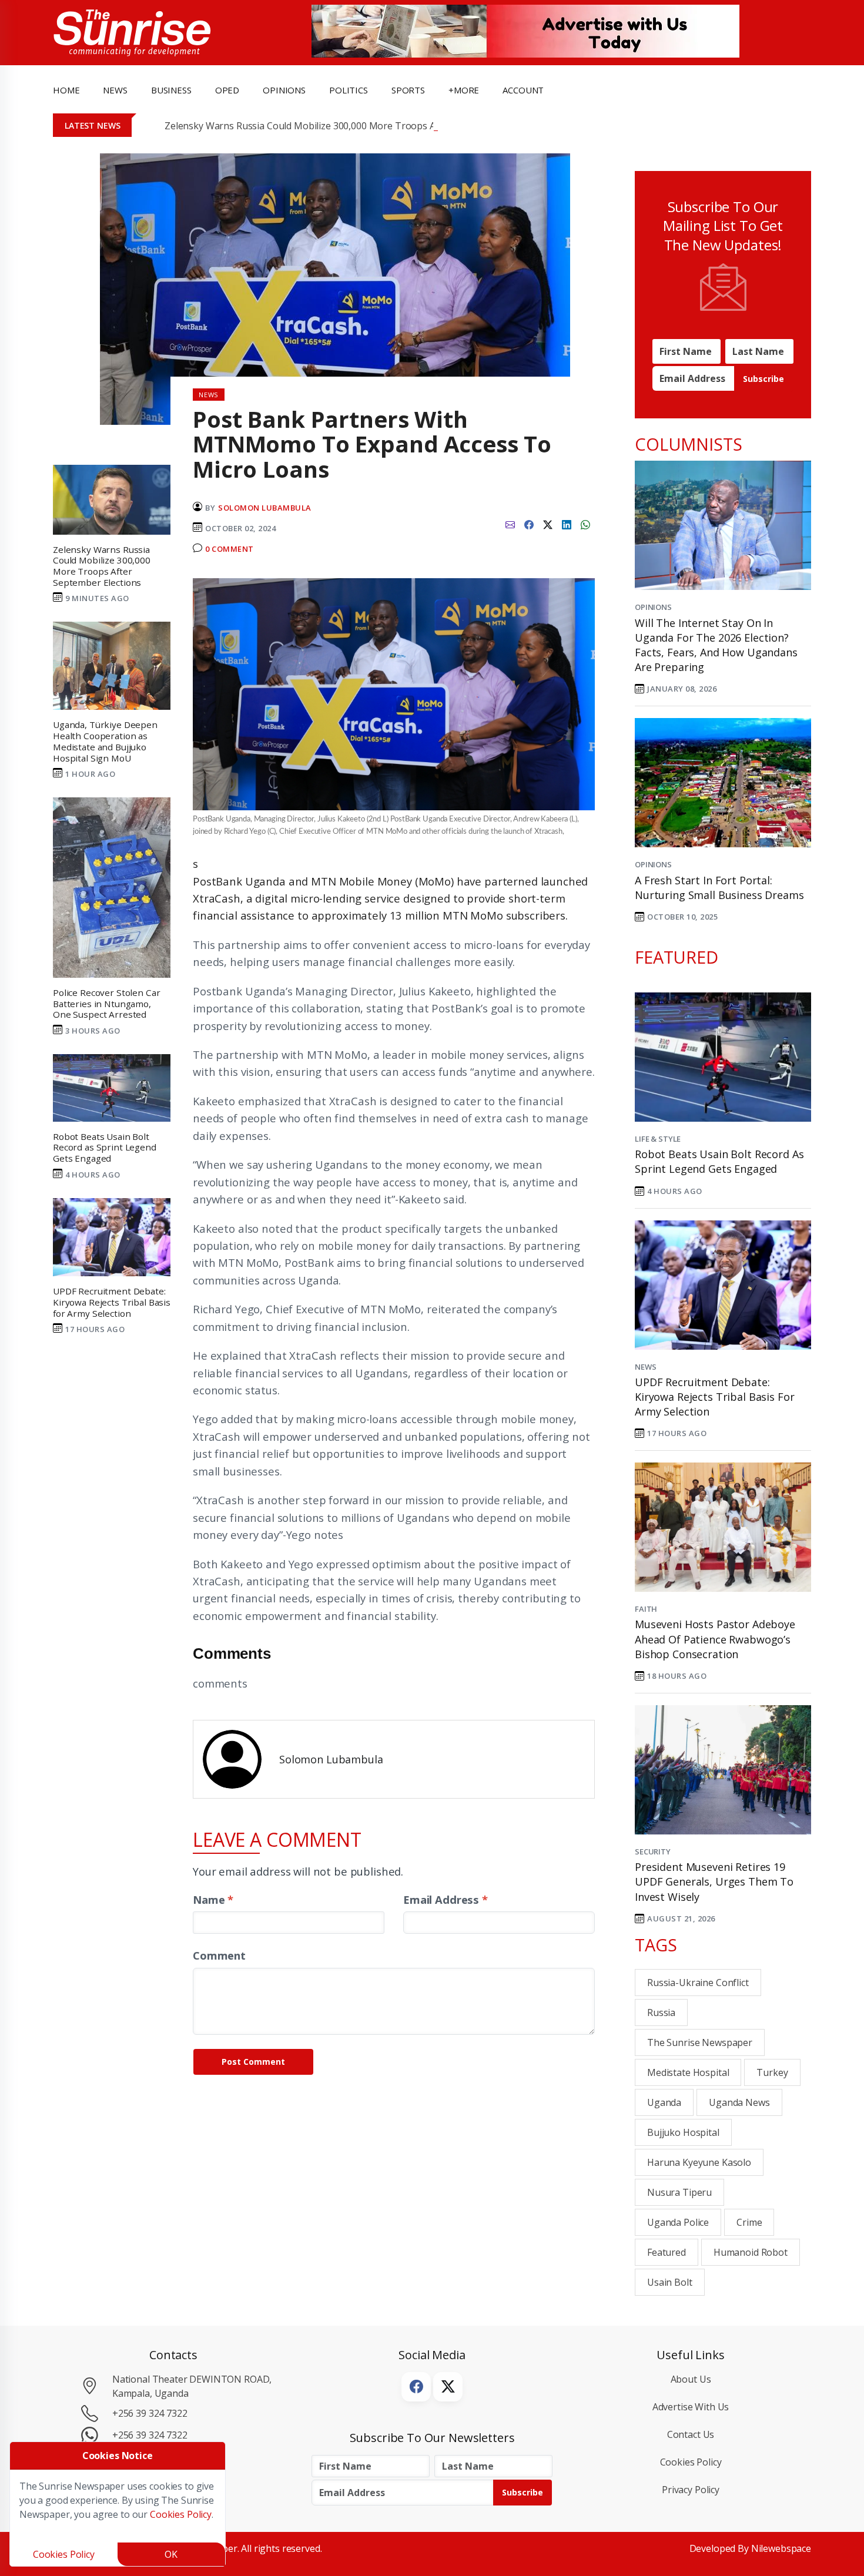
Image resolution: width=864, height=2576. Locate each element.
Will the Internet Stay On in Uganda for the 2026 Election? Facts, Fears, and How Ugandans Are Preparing (716, 645)
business (171, 90)
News (645, 1367)
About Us (691, 2379)
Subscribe (763, 379)
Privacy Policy (691, 2490)
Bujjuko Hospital (683, 2132)
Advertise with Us (691, 2407)
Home (66, 90)
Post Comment (253, 2062)
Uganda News (739, 2102)
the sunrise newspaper (700, 2042)
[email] (510, 524)
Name (213, 1899)
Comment (219, 1955)
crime (749, 2222)
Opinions (653, 607)
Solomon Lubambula (265, 508)
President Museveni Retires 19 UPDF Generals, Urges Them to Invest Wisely (714, 1881)
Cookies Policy (691, 2462)
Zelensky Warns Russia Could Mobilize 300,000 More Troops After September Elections (354, 126)
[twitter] (548, 524)
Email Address (446, 1899)
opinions (284, 90)
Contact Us (691, 2434)
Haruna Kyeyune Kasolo (699, 2162)
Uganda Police (678, 2222)
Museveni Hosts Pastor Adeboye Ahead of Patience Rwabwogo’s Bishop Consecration (715, 1639)
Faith (646, 1609)
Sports (408, 90)
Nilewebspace (781, 2548)
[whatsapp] (585, 524)
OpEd (227, 90)
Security (653, 1851)
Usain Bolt (670, 2282)
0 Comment (230, 549)
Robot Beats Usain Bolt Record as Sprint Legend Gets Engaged (719, 1161)
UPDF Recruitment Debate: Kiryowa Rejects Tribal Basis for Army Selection (714, 1397)
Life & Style (658, 1139)
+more (464, 90)
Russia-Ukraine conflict (698, 1983)
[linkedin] (567, 524)
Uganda (664, 2102)
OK (171, 2554)
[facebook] (529, 524)
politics (349, 90)
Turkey (772, 2072)
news (115, 90)
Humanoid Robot (751, 2252)
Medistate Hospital (688, 2072)
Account (523, 90)
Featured (667, 2252)
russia (661, 2012)
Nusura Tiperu (679, 2192)
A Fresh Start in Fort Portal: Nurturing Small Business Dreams (719, 888)
